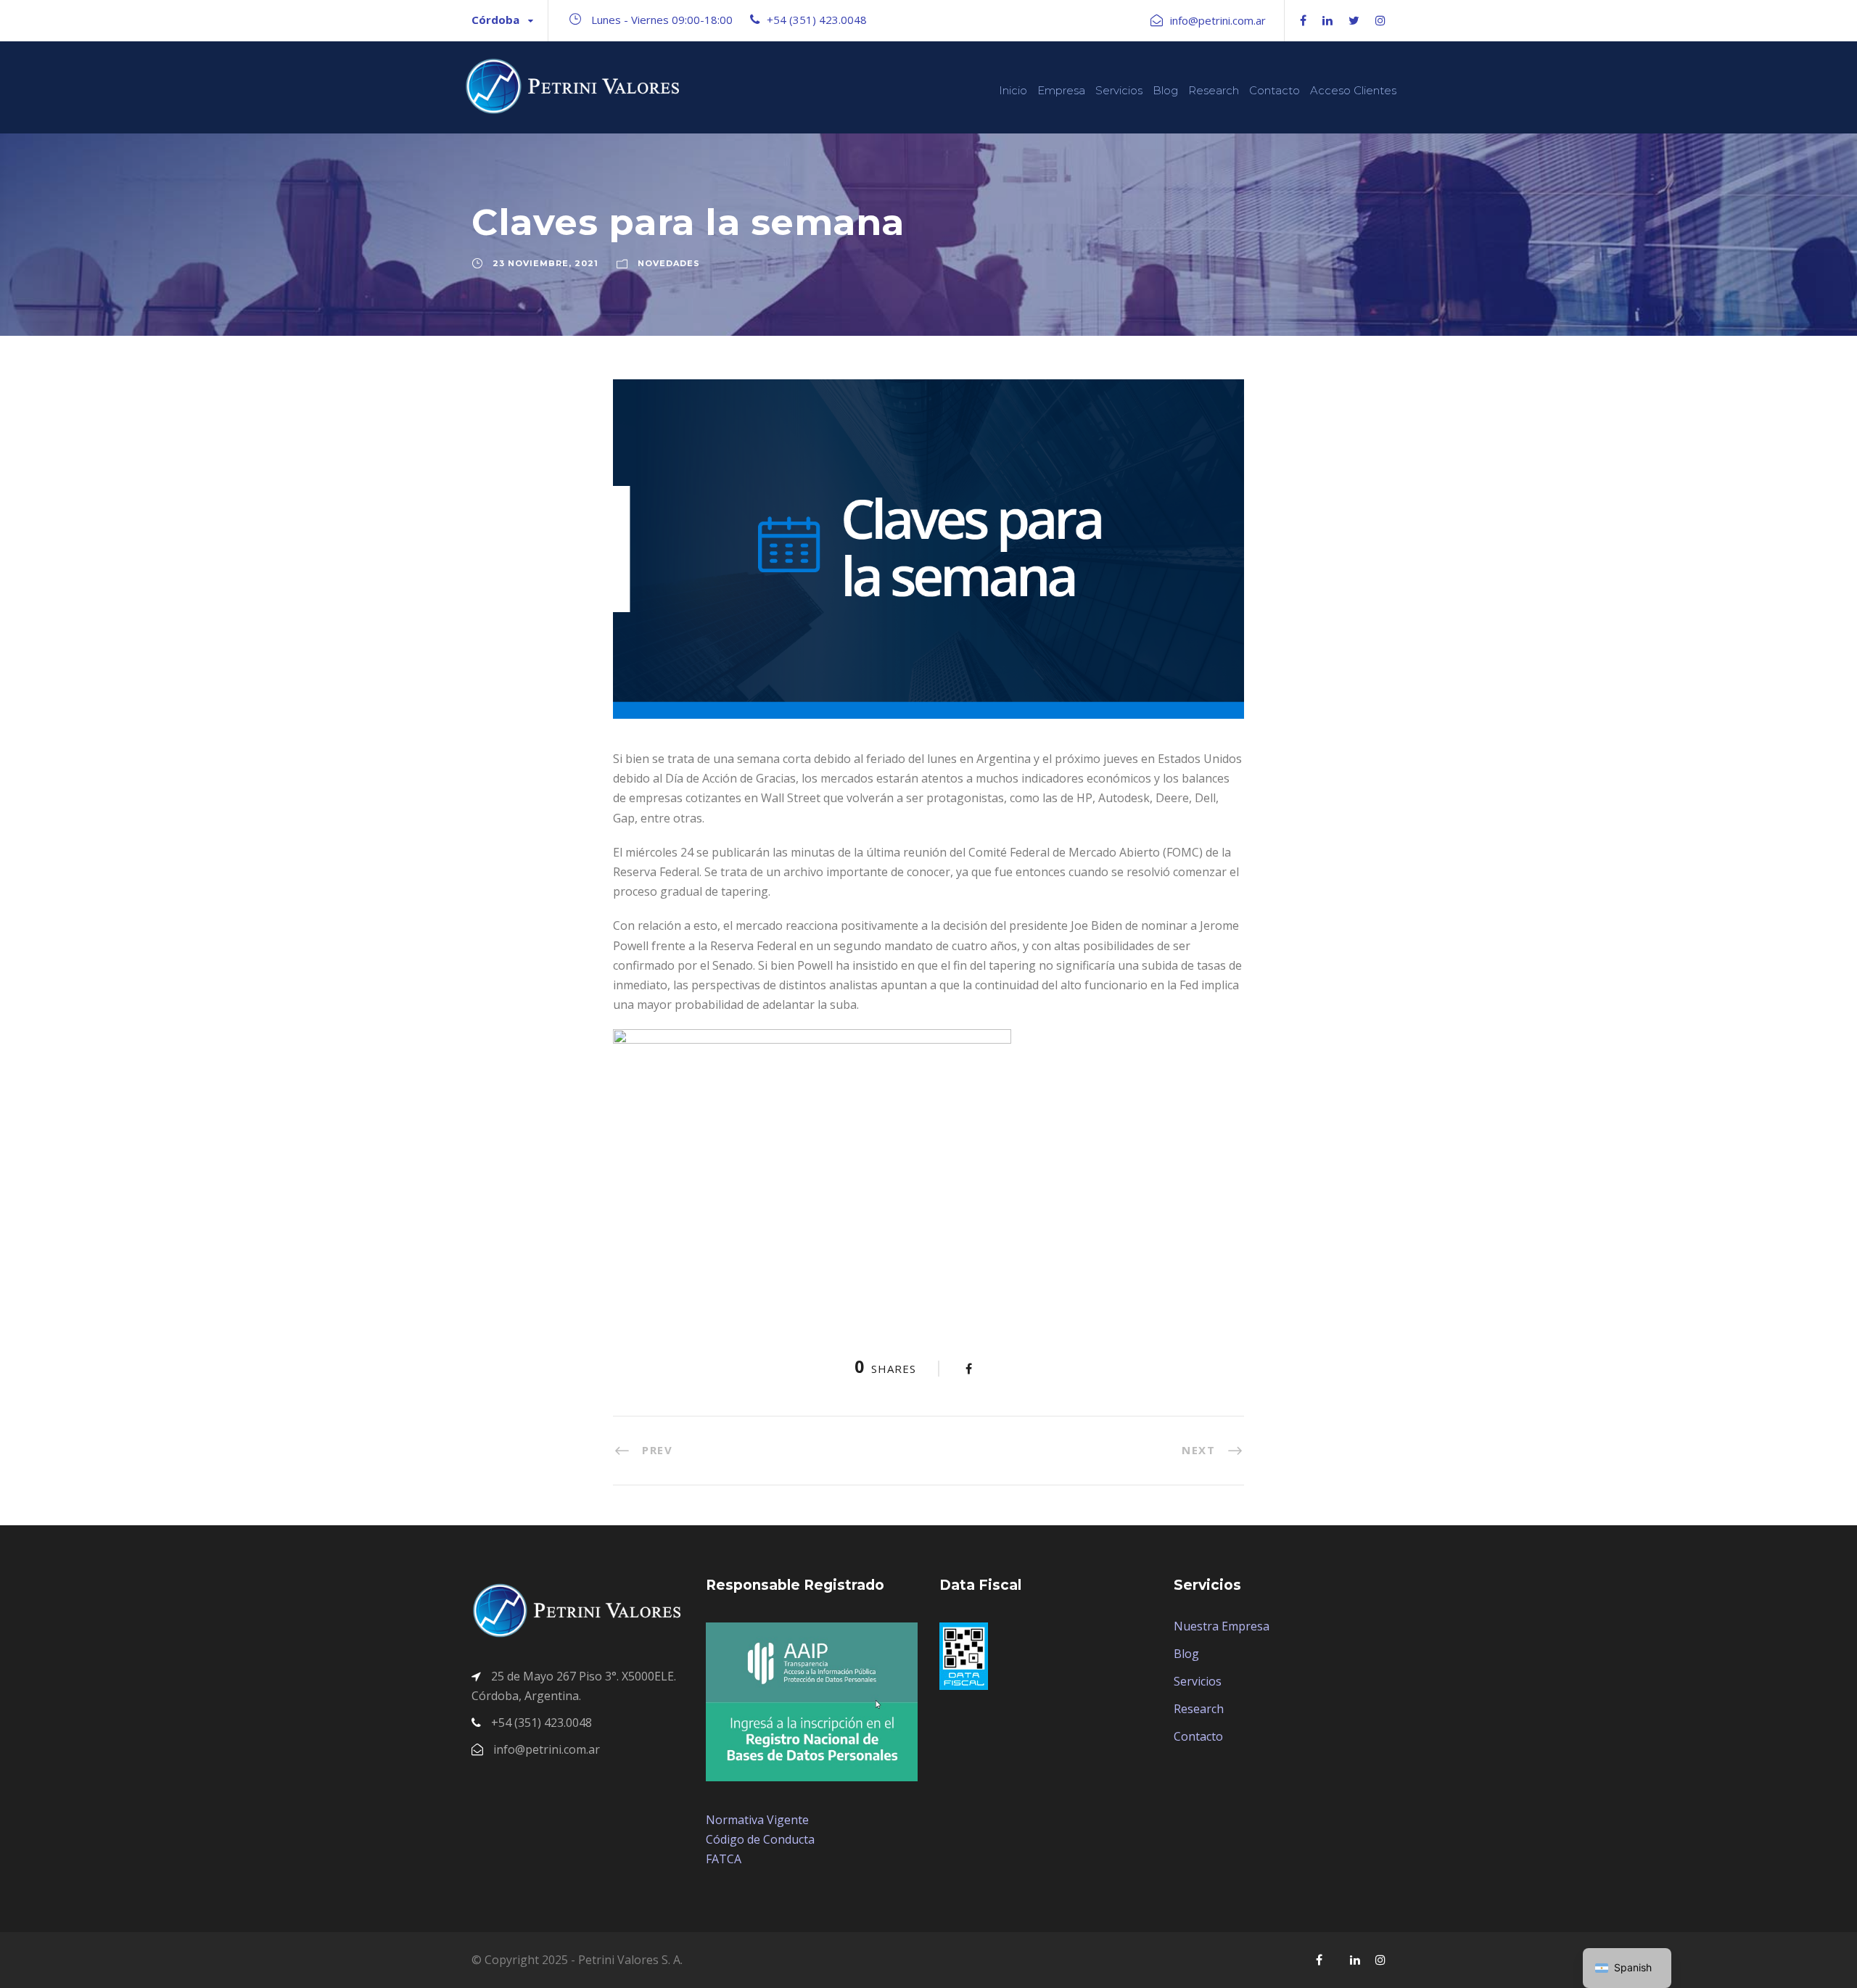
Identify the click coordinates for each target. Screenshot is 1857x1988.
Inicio (1013, 90)
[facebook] (1303, 20)
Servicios (1119, 90)
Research (1214, 90)
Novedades (669, 263)
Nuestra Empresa (1222, 1626)
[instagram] (1380, 20)
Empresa (1061, 90)
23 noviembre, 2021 (545, 263)
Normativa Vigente (757, 1820)
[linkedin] (1327, 20)
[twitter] (1354, 20)
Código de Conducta (760, 1839)
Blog (1165, 90)
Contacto (1275, 90)
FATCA (724, 1859)
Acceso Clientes (1353, 90)
